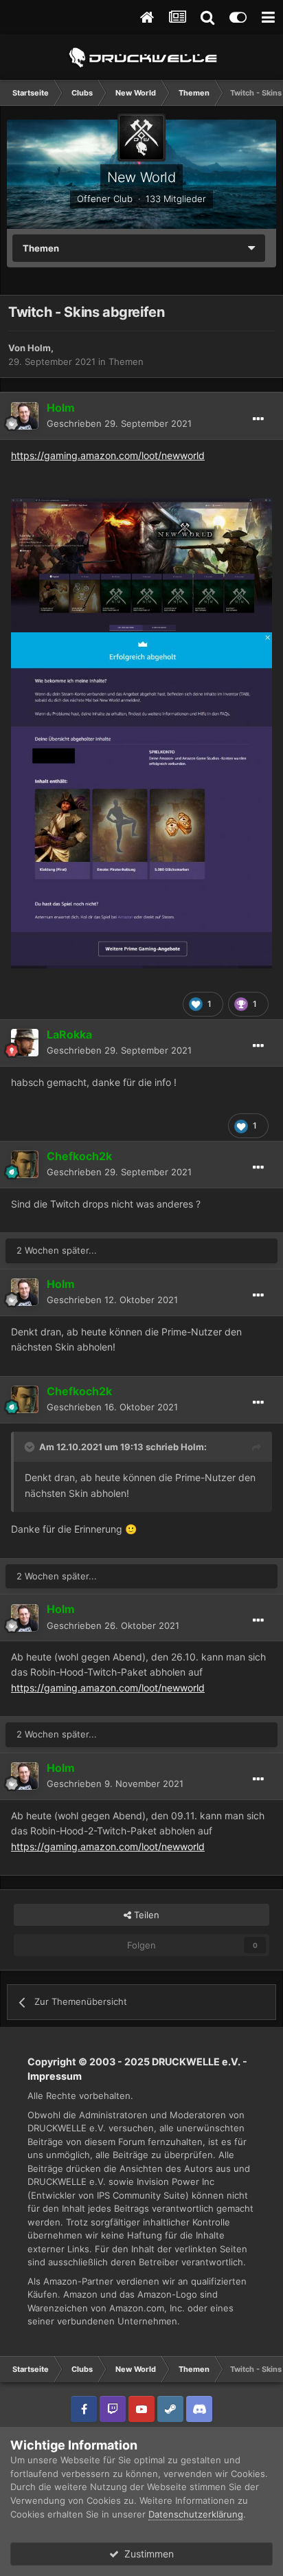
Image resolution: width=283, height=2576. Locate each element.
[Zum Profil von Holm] (25, 416)
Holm (39, 348)
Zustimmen (146, 2554)
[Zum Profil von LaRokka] (25, 1043)
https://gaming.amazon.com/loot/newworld (108, 455)
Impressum (55, 2076)
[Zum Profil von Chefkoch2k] (25, 1164)
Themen (126, 362)
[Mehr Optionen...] (258, 419)
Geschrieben (119, 423)
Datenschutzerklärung (196, 2514)
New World (141, 177)
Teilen (145, 1915)
